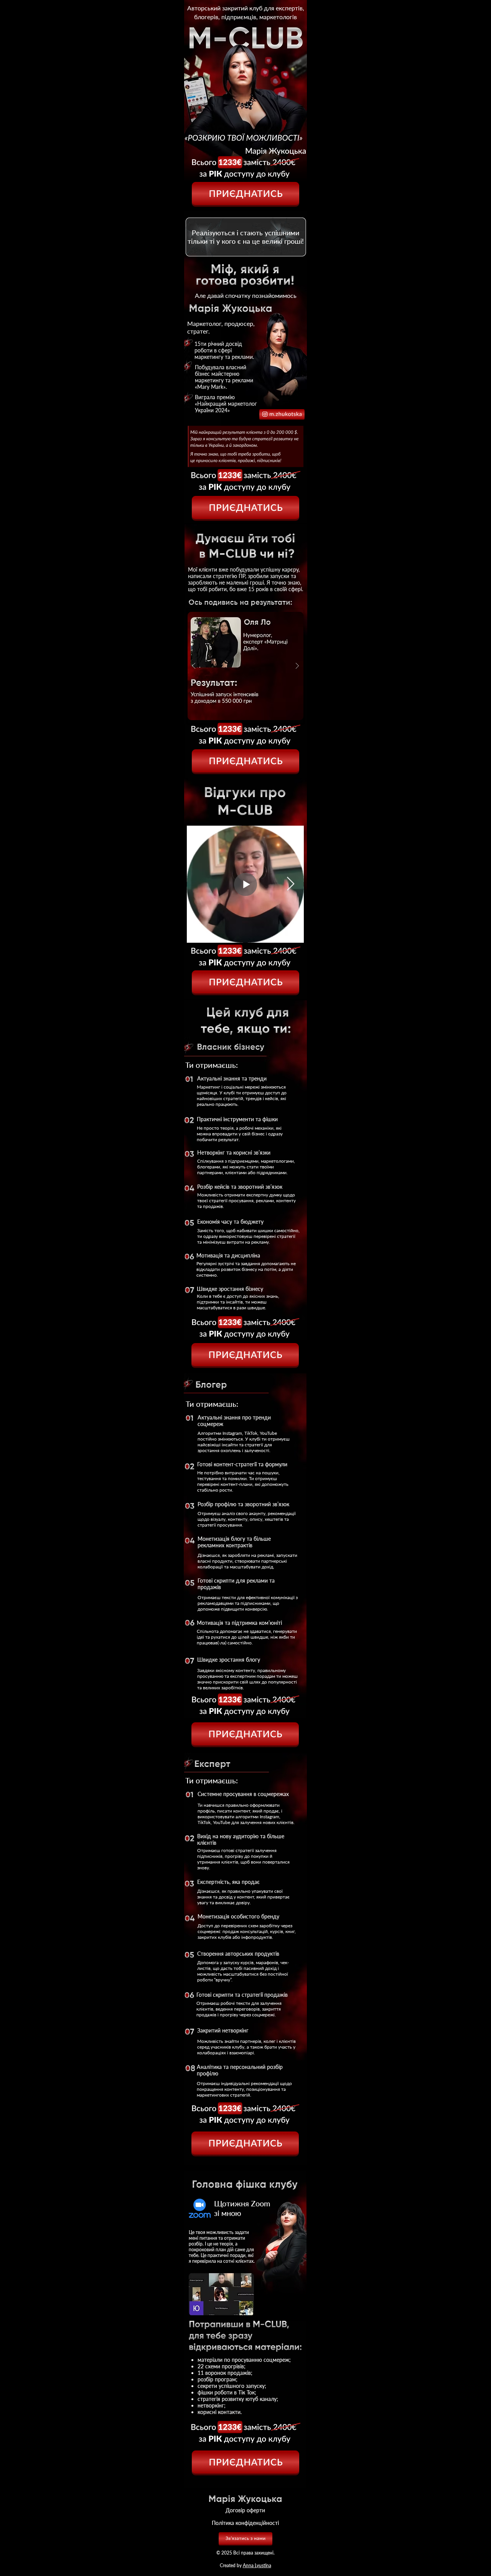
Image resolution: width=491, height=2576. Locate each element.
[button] (245, 666)
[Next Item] (291, 884)
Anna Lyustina (257, 2565)
